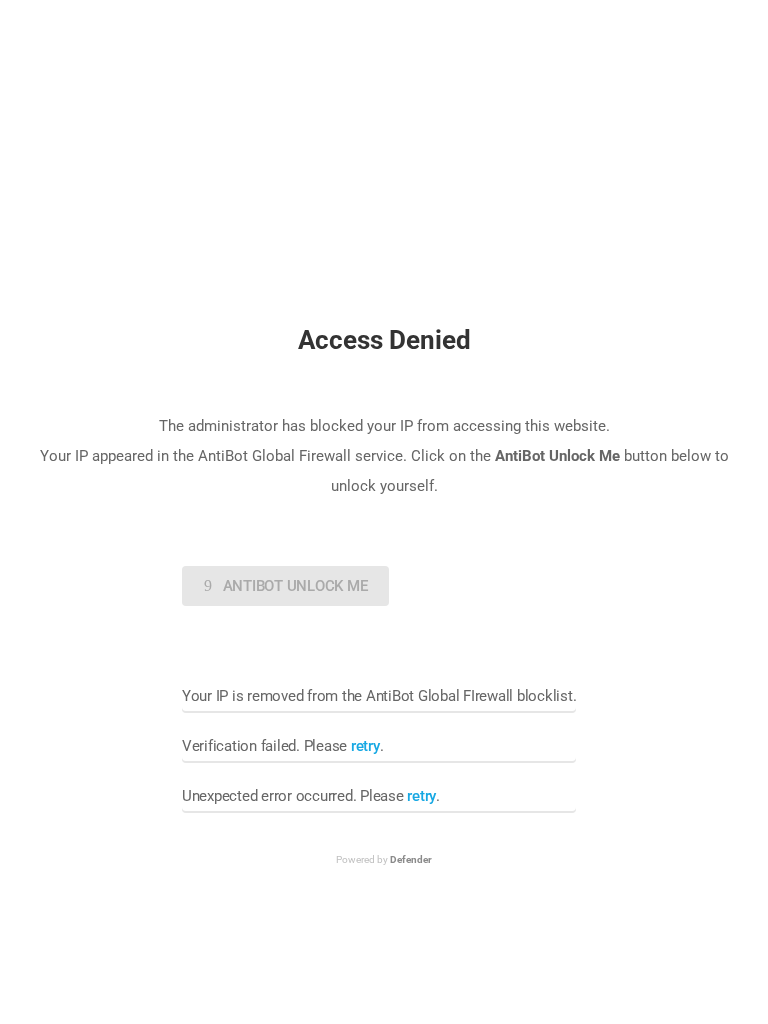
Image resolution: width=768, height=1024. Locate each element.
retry (365, 746)
